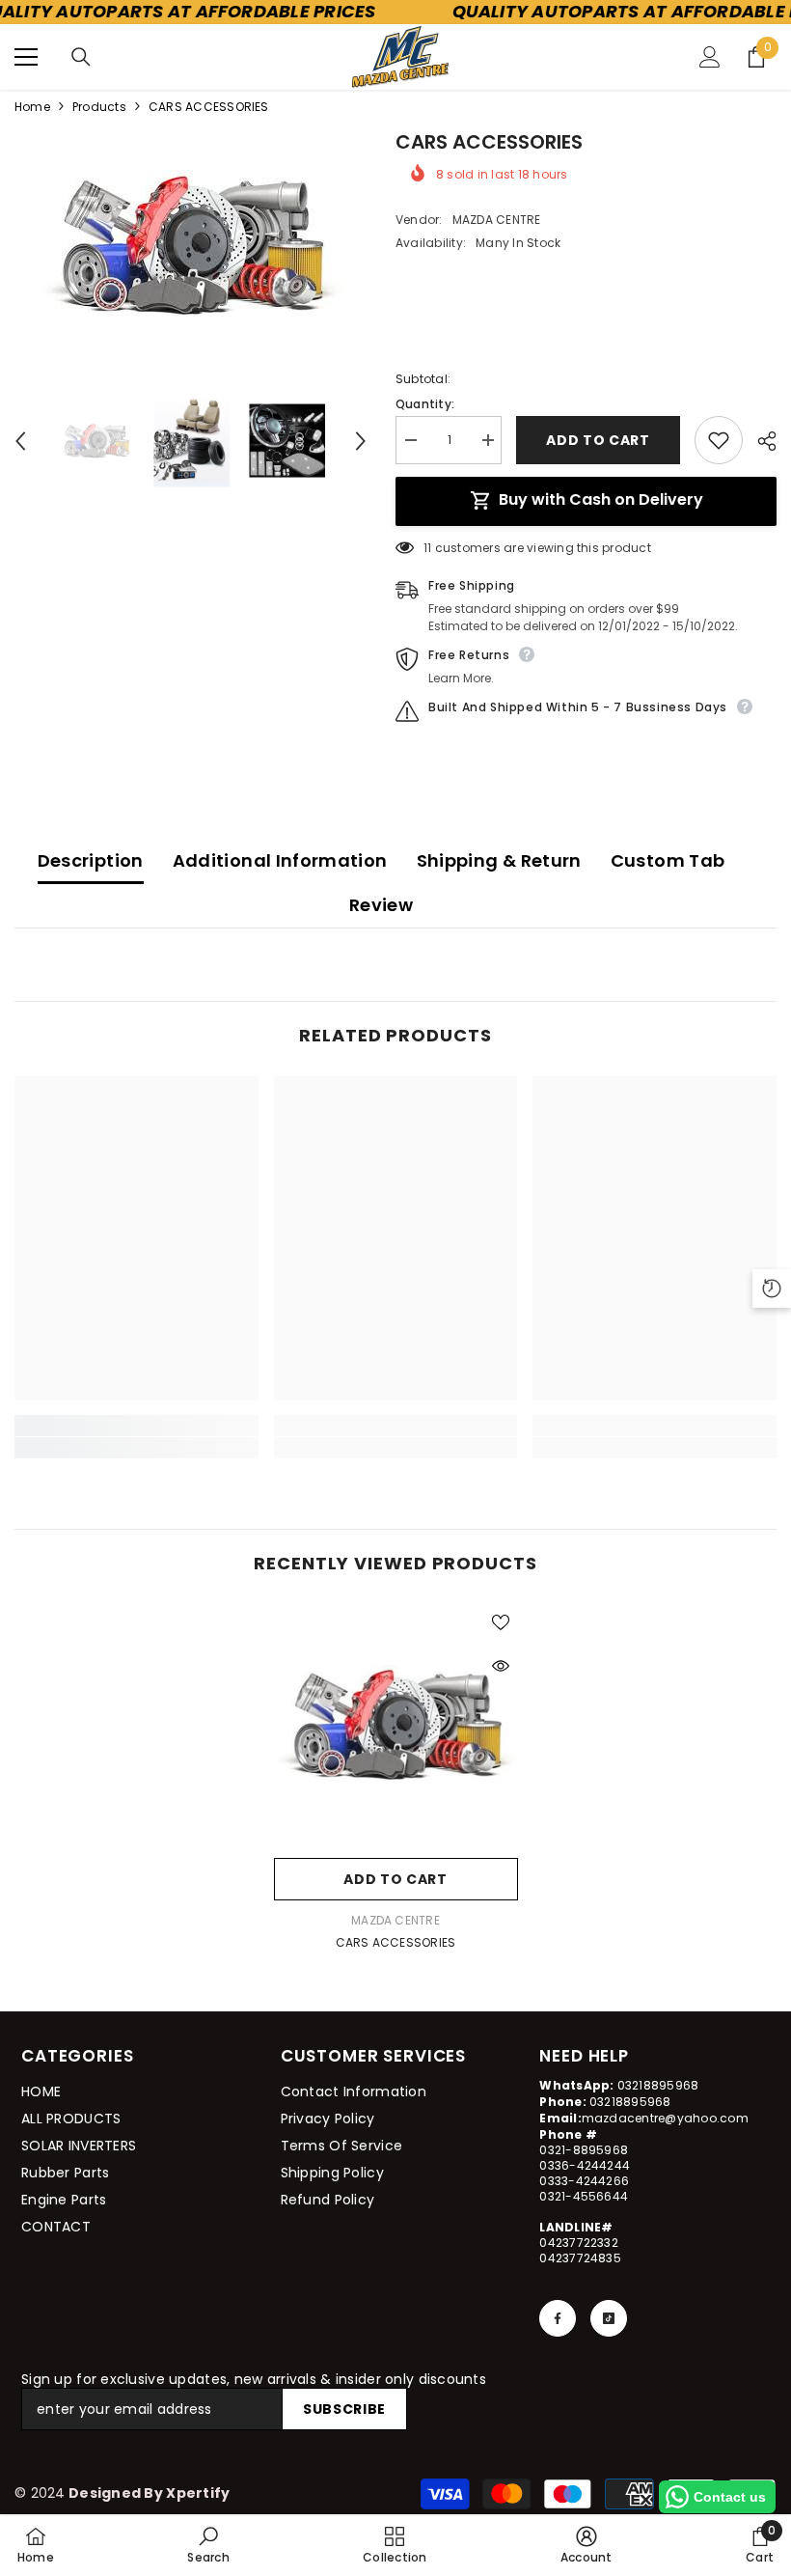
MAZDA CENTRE (497, 220)
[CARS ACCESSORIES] (396, 1726)
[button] (20, 441)
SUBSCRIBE (344, 2409)
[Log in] (710, 57)
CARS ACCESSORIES (396, 1942)
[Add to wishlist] (719, 440)
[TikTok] (609, 2318)
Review (381, 905)
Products (99, 107)
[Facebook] (558, 2318)
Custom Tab (668, 860)
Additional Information (280, 860)
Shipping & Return (499, 860)
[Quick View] (501, 1666)
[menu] (26, 57)
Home (32, 107)
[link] (136, 1448)
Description (91, 860)
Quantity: (425, 404)
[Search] (81, 57)
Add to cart (598, 440)
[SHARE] (760, 441)
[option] (191, 247)
